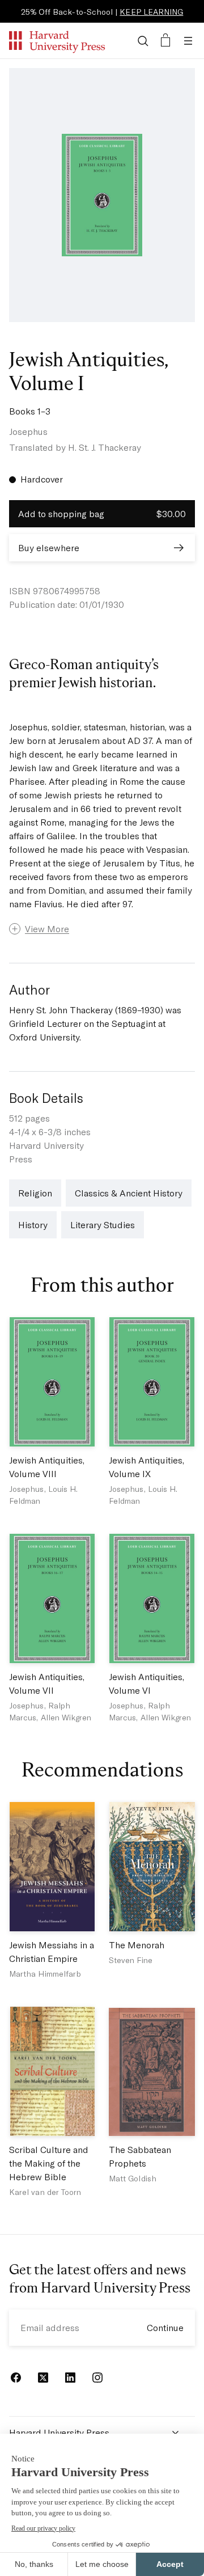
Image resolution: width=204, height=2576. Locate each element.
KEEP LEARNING (151, 12)
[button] (102, 929)
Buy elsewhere (49, 547)
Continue (165, 2327)
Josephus (28, 431)
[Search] (143, 41)
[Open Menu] (188, 41)
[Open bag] (165, 41)
